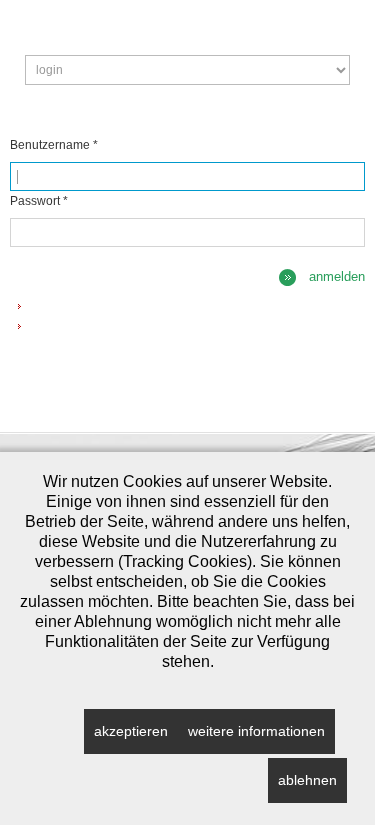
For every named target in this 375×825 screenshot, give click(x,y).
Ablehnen (307, 780)
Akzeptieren (131, 731)
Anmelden (337, 276)
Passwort (39, 201)
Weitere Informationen (256, 731)
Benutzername (54, 145)
